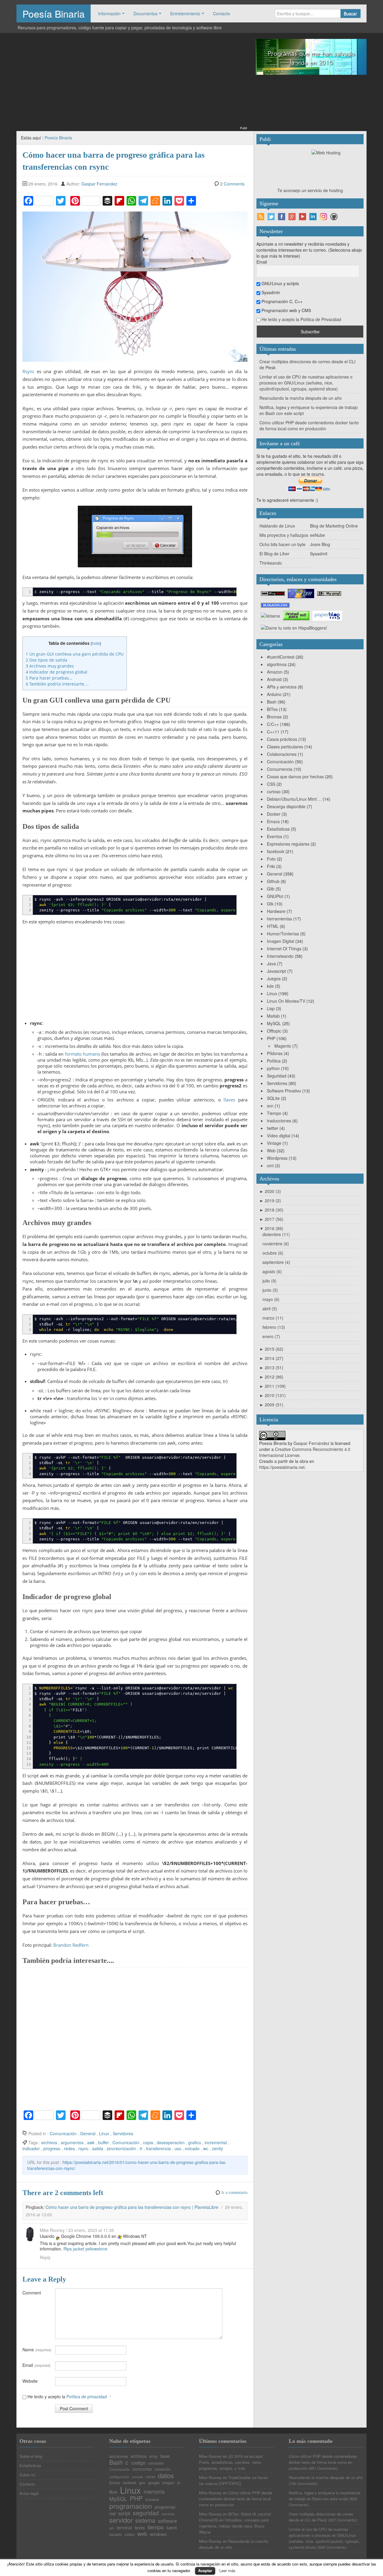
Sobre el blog (31, 2456)
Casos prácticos (282, 739)
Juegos (274, 978)
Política (274, 1061)
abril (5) (270, 1308)
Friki (271, 866)
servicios (168, 2514)
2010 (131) (273, 1395)
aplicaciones (119, 2457)
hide (96, 643)
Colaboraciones (282, 754)
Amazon (275, 672)
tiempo (156, 2527)
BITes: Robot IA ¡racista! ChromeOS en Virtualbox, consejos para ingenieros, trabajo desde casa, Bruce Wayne (235, 2523)
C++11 (273, 732)
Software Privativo (284, 1091)
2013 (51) (271, 1367)
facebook (276, 851)
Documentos (145, 13)
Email (37, 2365)
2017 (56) (271, 1219)
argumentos (72, 2142)
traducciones (279, 1121)
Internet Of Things (284, 949)
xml (270, 1165)
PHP (271, 1038)
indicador (31, 2148)
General (88, 2133)
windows (158, 2534)
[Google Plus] (292, 217)
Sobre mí (27, 2475)
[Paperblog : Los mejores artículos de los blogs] (327, 615)
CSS (271, 784)
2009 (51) (271, 1405)
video (130, 2534)
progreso (52, 2148)
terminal (124, 2528)
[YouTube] (303, 217)
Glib (271, 889)
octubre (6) (273, 1253)
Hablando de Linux (277, 526)
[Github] (334, 217)
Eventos (275, 836)
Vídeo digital (279, 1136)
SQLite (273, 1098)
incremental (216, 2142)
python (273, 1068)
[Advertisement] (132, 83)
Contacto (222, 13)
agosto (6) (272, 1271)
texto (140, 2527)
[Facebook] (282, 217)
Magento (283, 1046)
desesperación (171, 2142)
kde (270, 986)
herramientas (279, 919)
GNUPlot (275, 896)
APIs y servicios (282, 687)
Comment (32, 2293)
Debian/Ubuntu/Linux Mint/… (294, 799)
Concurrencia (280, 769)
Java (271, 963)
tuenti (172, 2528)
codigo (138, 2463)
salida (98, 2148)
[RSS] (261, 217)
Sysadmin (270, 292)
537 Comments (343, 2520)
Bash (272, 702)
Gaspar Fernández (99, 184)
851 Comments (323, 2468)
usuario (115, 2534)
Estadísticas (278, 829)
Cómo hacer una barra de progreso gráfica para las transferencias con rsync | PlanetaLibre (133, 2207)
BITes (272, 709)
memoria (154, 2491)
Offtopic (274, 1031)
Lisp (271, 1008)
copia (148, 2142)
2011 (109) (273, 1386)
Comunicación (63, 2133)
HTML (273, 926)
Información (109, 13)
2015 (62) (271, 1349)
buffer (104, 2142)
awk (91, 2142)
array (153, 2456)
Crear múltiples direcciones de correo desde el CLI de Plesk (321, 2517)
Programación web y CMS (286, 310)
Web (271, 1151)
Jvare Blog (320, 544)
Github (273, 881)
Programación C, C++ (281, 301)
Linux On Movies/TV (286, 1001)
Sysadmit (319, 554)
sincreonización (121, 2148)
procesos (152, 2500)
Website (30, 2381)
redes (69, 2148)
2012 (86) (271, 1377)
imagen (168, 2483)
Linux (104, 2133)
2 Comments (232, 184)
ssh (112, 2528)
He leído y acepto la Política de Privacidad (301, 319)
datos (166, 2475)
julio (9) (269, 1281)
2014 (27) (271, 1358)
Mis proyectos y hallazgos (284, 535)
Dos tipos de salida (47, 660)
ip (178, 2483)
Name (37, 2349)
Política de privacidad (87, 2396)
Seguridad (277, 1076)
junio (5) (270, 1290)
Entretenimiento (185, 13)
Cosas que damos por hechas (295, 776)
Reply (45, 2257)
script (124, 2513)
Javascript (276, 971)
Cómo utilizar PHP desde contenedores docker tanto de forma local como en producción (309, 425)
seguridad (146, 2513)
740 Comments (303, 2483)
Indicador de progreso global (57, 672)
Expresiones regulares (288, 844)
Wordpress (277, 1158)
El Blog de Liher (274, 554)
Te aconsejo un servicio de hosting (310, 190)
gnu (142, 2482)
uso (178, 2148)
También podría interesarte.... (57, 684)
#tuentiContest (281, 657)
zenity (217, 2148)
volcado (192, 2148)
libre (113, 2492)
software (167, 2521)
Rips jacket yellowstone (85, 2249)
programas (165, 2507)
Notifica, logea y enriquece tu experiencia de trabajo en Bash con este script (325, 2496)
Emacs (273, 821)
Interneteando (280, 956)
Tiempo (274, 1113)
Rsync (28, 371)
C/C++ (273, 724)
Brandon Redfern (71, 1945)
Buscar (350, 13)
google (154, 2482)
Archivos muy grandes (50, 666)
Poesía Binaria (54, 13)
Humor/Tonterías (283, 934)
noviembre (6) (276, 1244)
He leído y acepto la (69, 2396)
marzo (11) (273, 1318)
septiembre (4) (276, 1262)
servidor (121, 2520)
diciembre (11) (276, 1234)
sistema (145, 2521)
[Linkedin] (313, 217)
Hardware (276, 911)
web (142, 2534)
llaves (229, 1100)
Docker (274, 814)
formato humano (83, 1054)
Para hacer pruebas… (49, 678)
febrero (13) (274, 1327)
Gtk (270, 904)
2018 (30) (271, 1210)
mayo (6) (271, 1299)
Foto (271, 859)
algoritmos (277, 664)
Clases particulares (285, 747)
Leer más (227, 2570)
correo (151, 2477)
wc (206, 2148)
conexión (162, 2469)
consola (137, 2477)
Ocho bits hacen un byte (282, 544)
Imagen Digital (281, 941)
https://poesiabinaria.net (282, 1467)
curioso (274, 791)
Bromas (274, 717)
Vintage (274, 1143)
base (165, 2456)
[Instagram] (323, 217)
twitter (273, 1128)
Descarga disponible (286, 806)
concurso (142, 2469)
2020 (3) (270, 1191)
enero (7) (271, 1336)
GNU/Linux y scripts (280, 283)
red (112, 2514)
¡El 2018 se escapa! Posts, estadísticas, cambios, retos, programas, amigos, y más (231, 2462)
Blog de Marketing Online (334, 526)
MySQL (274, 1023)
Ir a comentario (234, 2193)
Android (274, 679)
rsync (83, 2148)
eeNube (317, 535)
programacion (131, 2506)
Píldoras (275, 1053)
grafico (195, 2142)
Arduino (274, 694)
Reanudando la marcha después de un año (301, 398)
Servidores (123, 2133)
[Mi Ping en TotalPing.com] (329, 593)
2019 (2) (270, 1200)
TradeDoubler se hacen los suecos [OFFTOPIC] (234, 2480)
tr (141, 2148)
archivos (49, 2142)
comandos (156, 2463)
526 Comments (332, 2547)
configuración (119, 2477)
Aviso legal (29, 2493)
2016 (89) (271, 1228)
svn (270, 1106)
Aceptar (205, 2570)
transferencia (158, 2148)
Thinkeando (271, 563)
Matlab (273, 1016)
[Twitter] (271, 217)
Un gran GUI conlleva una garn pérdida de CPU (75, 654)
